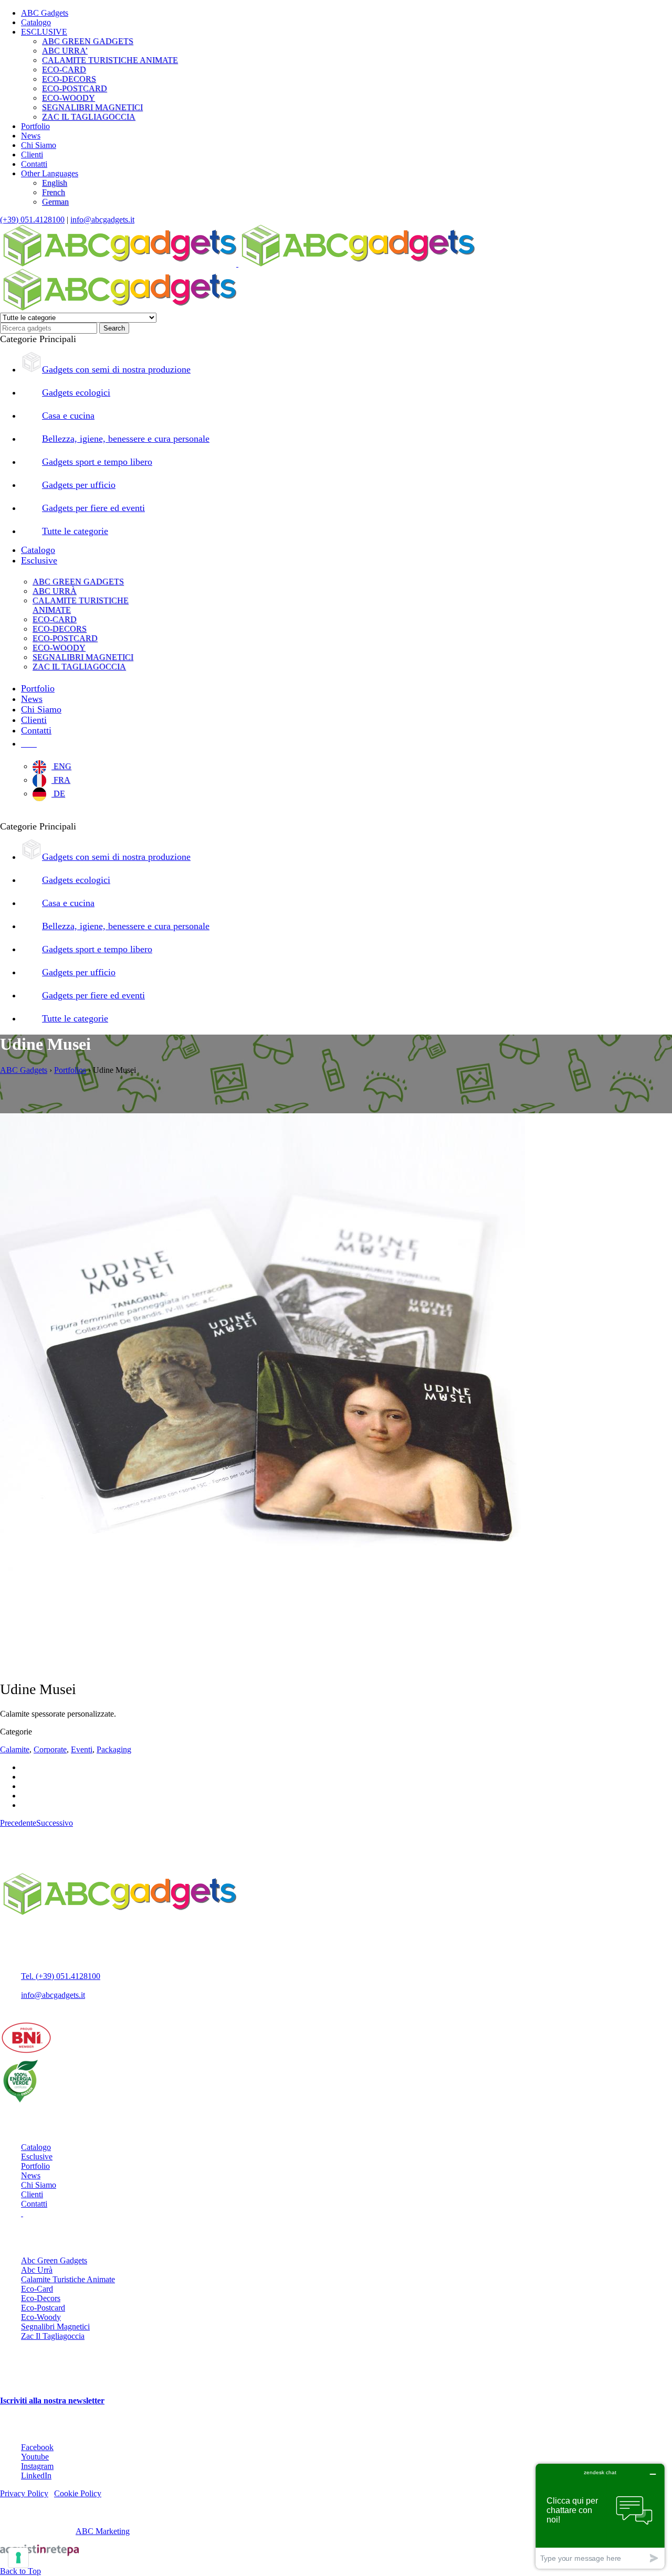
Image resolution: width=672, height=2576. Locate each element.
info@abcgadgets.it (102, 220)
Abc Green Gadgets (54, 2260)
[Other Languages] (29, 743)
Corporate (50, 1749)
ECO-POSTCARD (75, 88)
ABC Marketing (103, 2531)
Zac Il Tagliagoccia (53, 2336)
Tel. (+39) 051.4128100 (61, 1976)
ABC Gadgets (45, 13)
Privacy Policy (24, 2493)
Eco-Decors (41, 2298)
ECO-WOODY (69, 98)
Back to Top (20, 2571)
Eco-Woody (41, 2317)
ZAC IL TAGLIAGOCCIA (89, 117)
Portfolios (70, 1070)
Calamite (15, 1749)
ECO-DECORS (69, 79)
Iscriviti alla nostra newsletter (52, 2401)
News (31, 136)
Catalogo (36, 22)
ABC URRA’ (65, 51)
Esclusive (37, 2157)
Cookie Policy (78, 2493)
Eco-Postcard (43, 2308)
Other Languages (50, 173)
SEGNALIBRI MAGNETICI (92, 107)
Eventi (82, 1749)
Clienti (32, 155)
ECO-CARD (64, 70)
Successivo (55, 1823)
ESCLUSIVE (44, 32)
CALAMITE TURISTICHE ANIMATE (110, 60)
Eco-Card (37, 2289)
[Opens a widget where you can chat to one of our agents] (600, 2516)
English (55, 183)
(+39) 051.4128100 (32, 220)
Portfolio (35, 126)
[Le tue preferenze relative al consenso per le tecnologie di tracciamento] (18, 2558)
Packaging (114, 1749)
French (54, 192)
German (55, 202)
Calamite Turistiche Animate (68, 2279)
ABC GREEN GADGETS (88, 41)
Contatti (34, 164)
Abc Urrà (37, 2270)
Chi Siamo (39, 145)
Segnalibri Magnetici (55, 2327)
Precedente (18, 1823)
